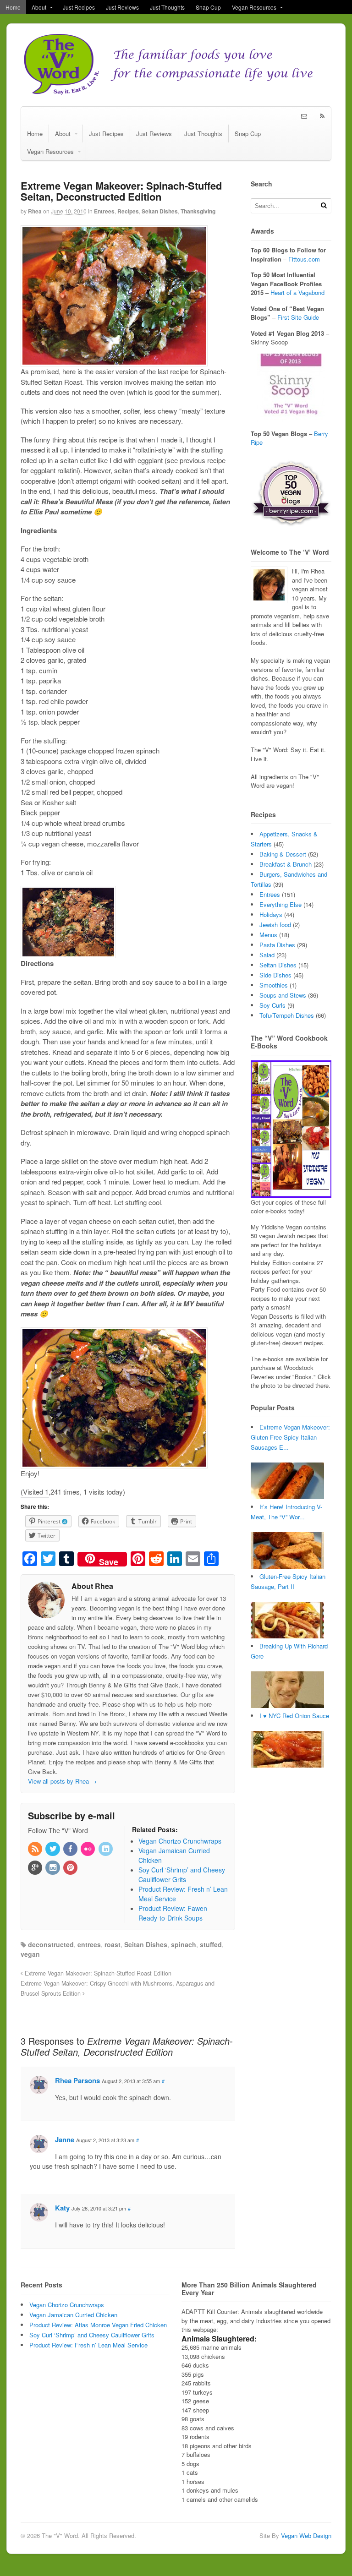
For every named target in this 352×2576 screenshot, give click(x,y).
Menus (268, 935)
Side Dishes (275, 975)
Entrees (104, 211)
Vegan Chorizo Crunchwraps (67, 2305)
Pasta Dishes (277, 945)
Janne (65, 2139)
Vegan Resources (254, 7)
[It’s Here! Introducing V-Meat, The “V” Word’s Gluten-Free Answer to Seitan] (287, 1566)
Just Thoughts (167, 7)
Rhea (35, 211)
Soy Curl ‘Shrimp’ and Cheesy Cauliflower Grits (92, 2335)
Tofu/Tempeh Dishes (287, 1015)
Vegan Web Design (306, 2535)
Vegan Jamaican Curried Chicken (73, 2315)
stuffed (211, 1944)
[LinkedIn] (106, 1849)
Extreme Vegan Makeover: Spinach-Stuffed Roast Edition (97, 1973)
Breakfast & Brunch (286, 864)
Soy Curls (272, 1005)
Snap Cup (208, 7)
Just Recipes (79, 7)
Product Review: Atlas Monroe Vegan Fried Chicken (98, 2325)
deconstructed (51, 1944)
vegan (30, 1954)
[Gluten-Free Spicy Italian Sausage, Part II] (287, 1636)
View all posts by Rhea (62, 1781)
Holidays (271, 914)
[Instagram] (53, 1868)
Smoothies (274, 985)
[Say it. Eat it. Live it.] (176, 92)
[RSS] (36, 1849)
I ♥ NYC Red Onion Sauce (294, 1716)
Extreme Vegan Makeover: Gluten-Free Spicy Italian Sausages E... (290, 1437)
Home (13, 7)
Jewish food (275, 925)
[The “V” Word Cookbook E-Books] (291, 1193)
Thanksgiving (198, 211)
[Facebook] (71, 1849)
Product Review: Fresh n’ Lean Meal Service (88, 2345)
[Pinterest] (71, 1868)
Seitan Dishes (160, 211)
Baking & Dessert (283, 854)
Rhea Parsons (77, 2080)
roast (113, 1944)
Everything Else (280, 904)
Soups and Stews (283, 995)
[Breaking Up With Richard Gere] (287, 1706)
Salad (267, 955)
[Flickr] (88, 1849)
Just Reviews (122, 7)
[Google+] (36, 1868)
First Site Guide (298, 317)
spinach (184, 1944)
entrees (89, 1944)
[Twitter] (53, 1849)
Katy (62, 2208)
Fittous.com (304, 259)
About (39, 7)
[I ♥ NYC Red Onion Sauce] (287, 1765)
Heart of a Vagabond (297, 292)
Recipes (128, 211)
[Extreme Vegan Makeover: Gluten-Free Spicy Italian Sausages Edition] (287, 1497)
